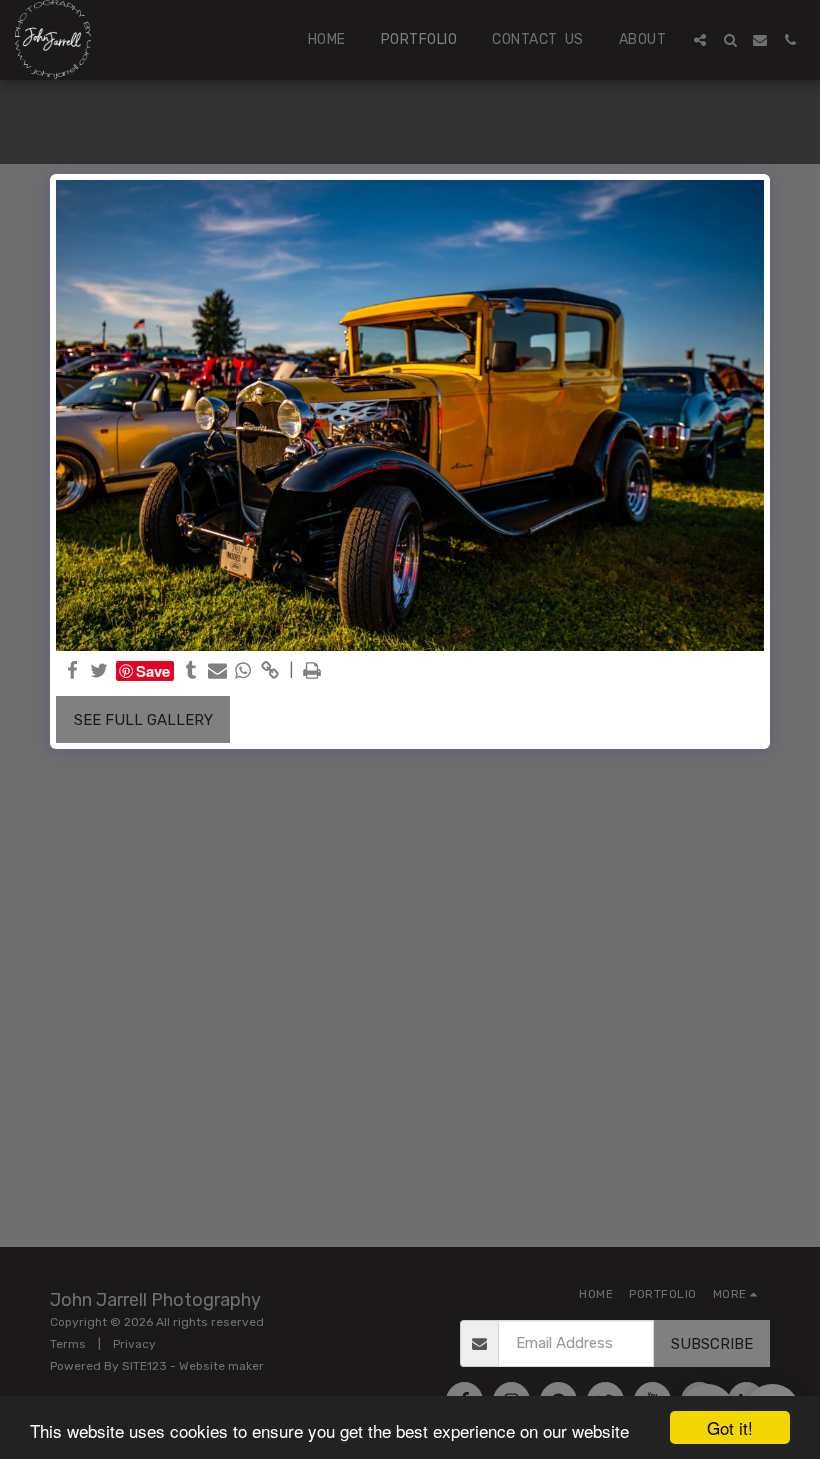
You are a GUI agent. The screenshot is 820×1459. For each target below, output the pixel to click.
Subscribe (712, 1344)
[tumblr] (191, 671)
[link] (269, 671)
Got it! (730, 1427)
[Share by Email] (217, 671)
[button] (700, 40)
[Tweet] (99, 671)
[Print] (312, 671)
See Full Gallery (143, 720)
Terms (68, 1344)
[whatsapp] (243, 671)
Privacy (134, 1344)
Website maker (221, 1366)
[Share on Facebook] (73, 671)
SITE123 (144, 1366)
